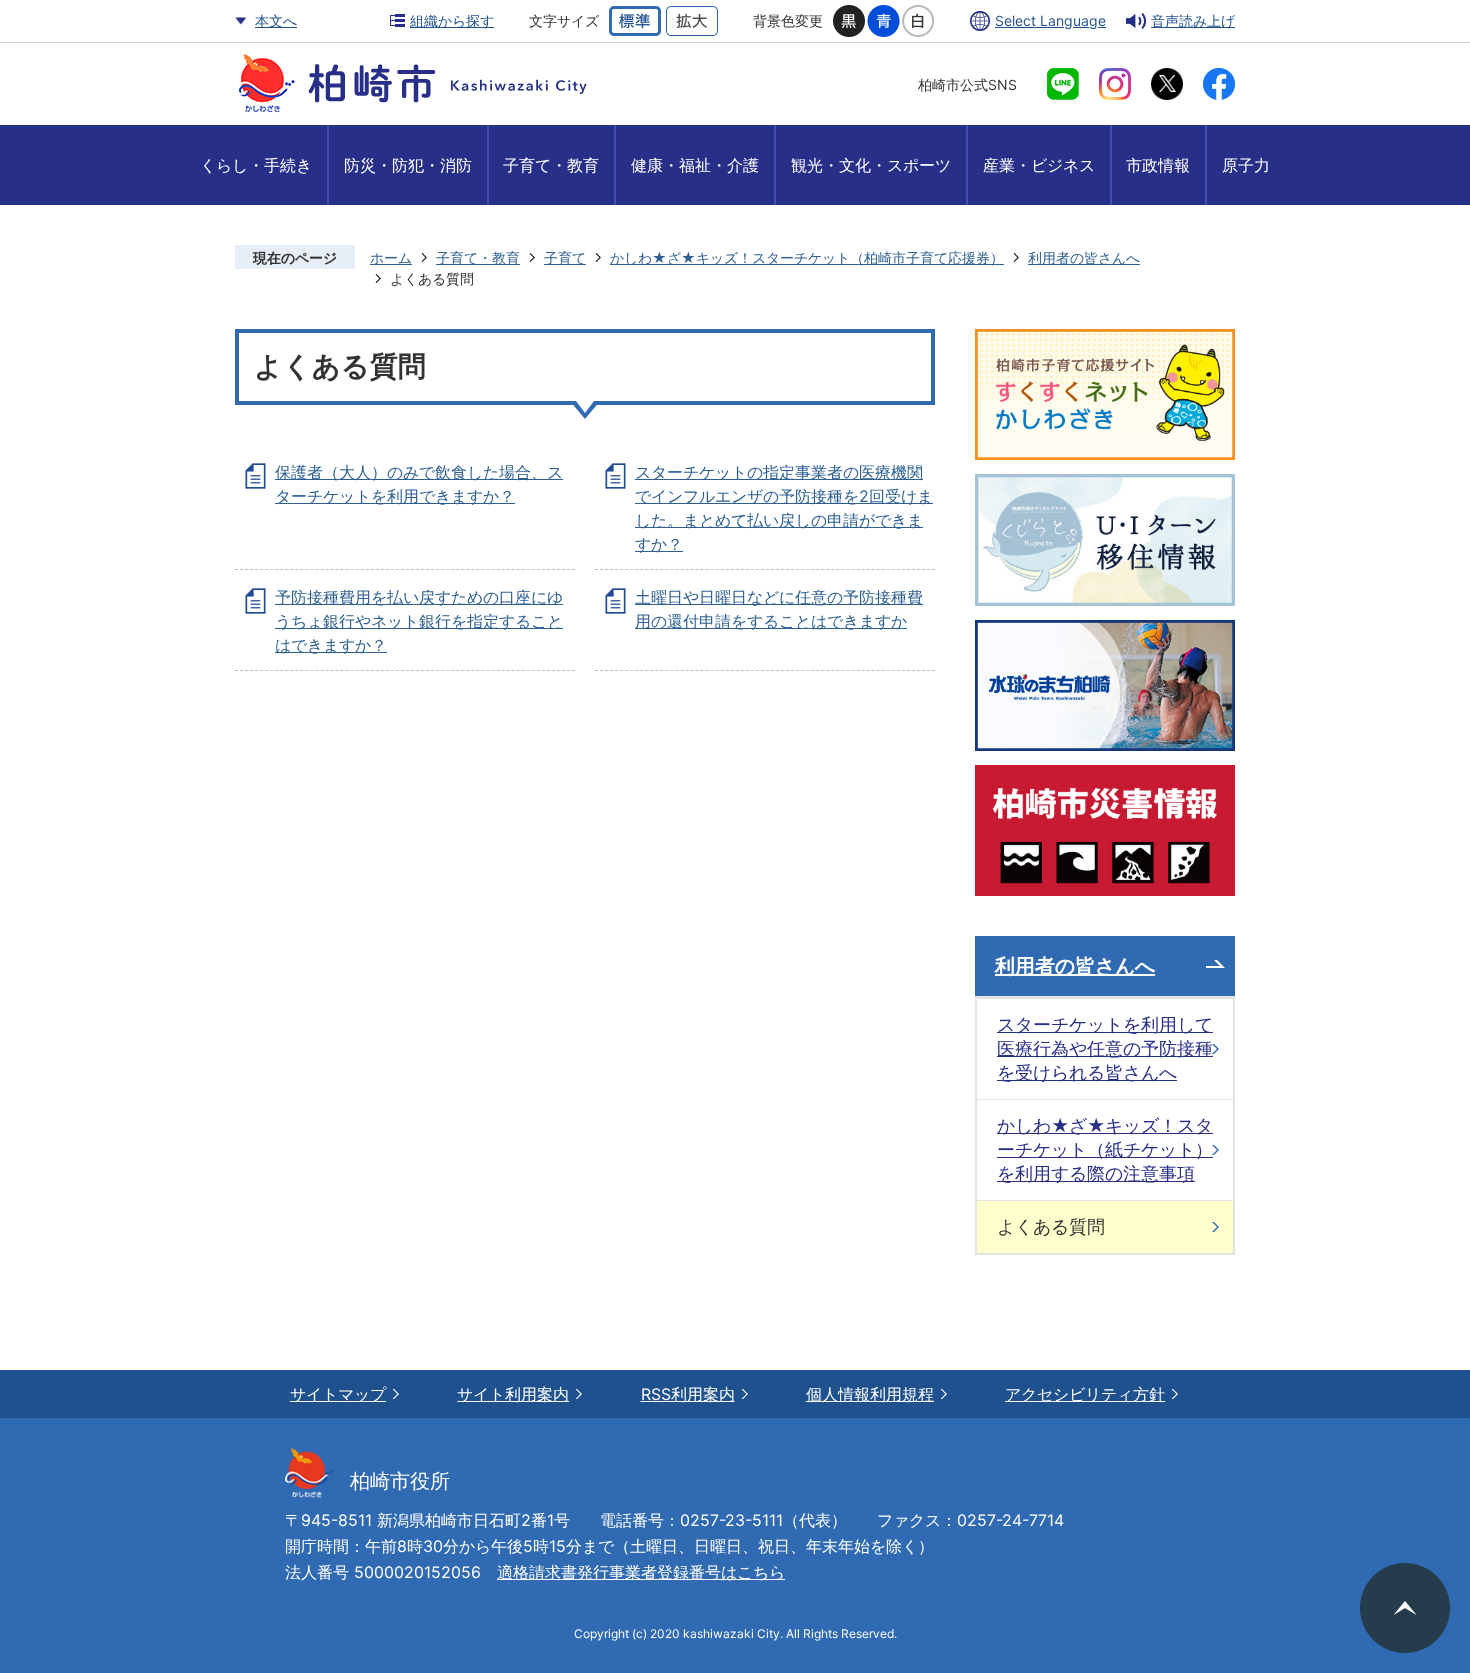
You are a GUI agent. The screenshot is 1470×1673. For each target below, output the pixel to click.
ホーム (391, 257)
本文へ (276, 20)
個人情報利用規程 (870, 1394)
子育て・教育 (478, 257)
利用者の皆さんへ (1084, 257)
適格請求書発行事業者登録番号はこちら (641, 1572)
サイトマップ (338, 1394)
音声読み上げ (1193, 20)
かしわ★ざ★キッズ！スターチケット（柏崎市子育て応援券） (807, 257)
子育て (565, 257)
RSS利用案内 (688, 1394)
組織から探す (452, 20)
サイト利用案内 (513, 1394)
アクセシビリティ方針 (1085, 1394)
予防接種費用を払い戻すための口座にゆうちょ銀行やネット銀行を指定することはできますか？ (419, 621)
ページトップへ (1405, 1608)
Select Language (1050, 20)
